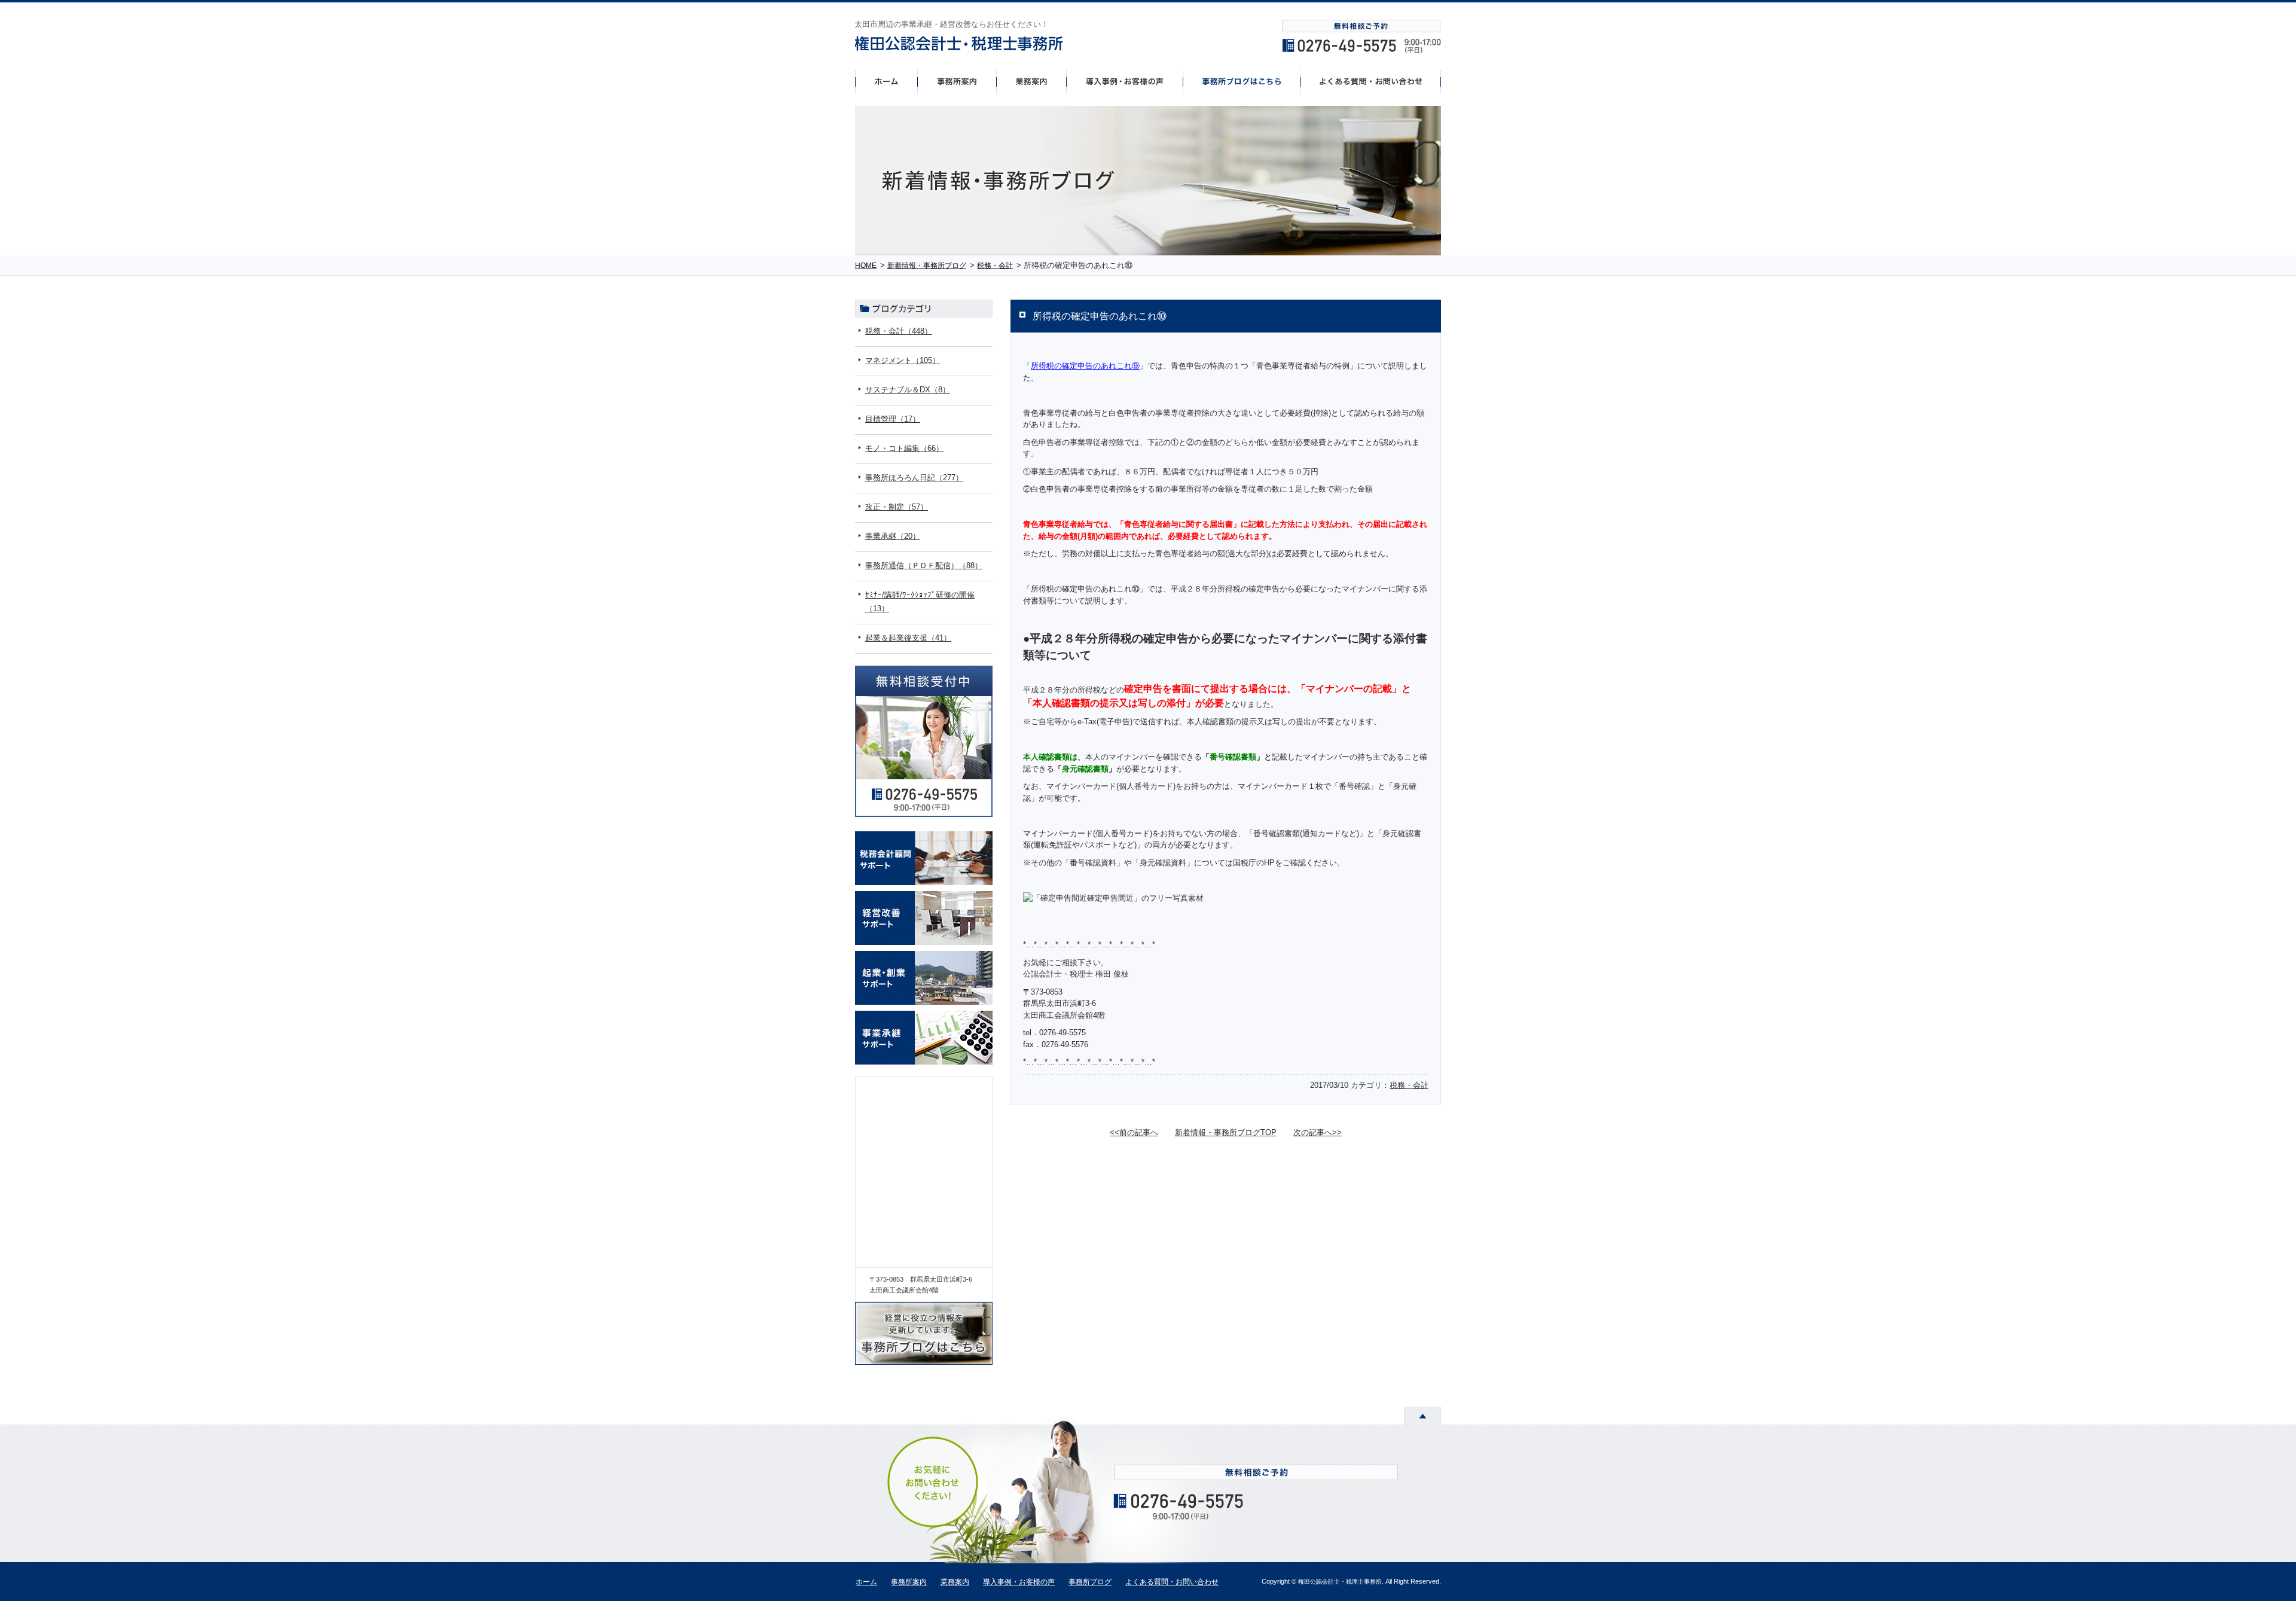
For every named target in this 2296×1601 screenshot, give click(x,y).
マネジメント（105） (903, 360)
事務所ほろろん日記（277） (914, 478)
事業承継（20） (893, 536)
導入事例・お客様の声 (1125, 81)
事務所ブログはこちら (1242, 81)
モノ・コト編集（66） (904, 448)
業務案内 (955, 1582)
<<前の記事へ (1134, 1132)
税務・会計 (1409, 1085)
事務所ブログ (1090, 1582)
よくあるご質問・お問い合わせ (1371, 81)
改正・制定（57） (897, 507)
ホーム (886, 81)
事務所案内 (957, 81)
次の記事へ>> (1318, 1132)
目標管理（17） (893, 419)
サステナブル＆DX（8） (908, 390)
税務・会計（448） (899, 331)
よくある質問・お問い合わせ (1172, 1582)
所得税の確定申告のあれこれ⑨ (1085, 366)
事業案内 (1031, 81)
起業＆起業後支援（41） (908, 638)
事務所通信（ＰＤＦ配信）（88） (924, 565)
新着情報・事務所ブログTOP (1226, 1132)
